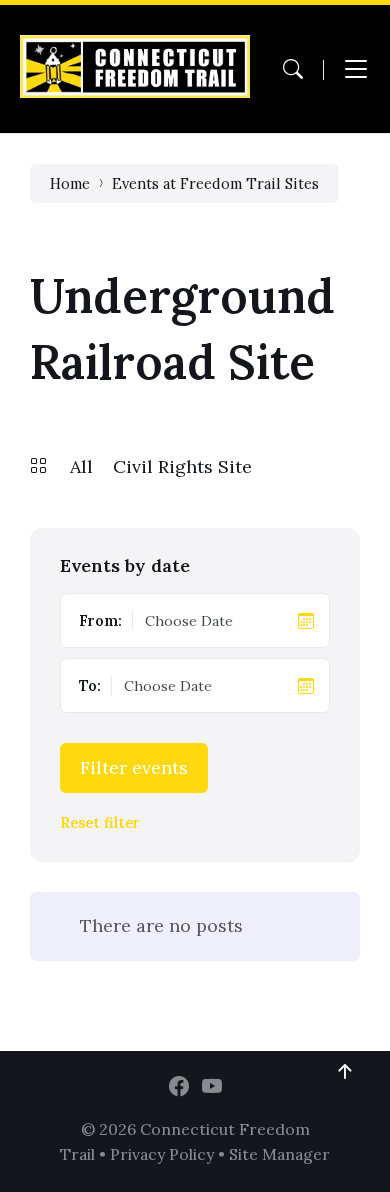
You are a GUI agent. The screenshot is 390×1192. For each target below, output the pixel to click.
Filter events (134, 767)
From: (100, 620)
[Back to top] (345, 1072)
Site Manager (279, 1154)
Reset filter (100, 823)
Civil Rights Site (182, 466)
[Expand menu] (356, 69)
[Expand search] (293, 69)
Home (70, 183)
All (81, 466)
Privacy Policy (162, 1154)
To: (90, 685)
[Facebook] (179, 1087)
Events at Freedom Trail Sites (215, 183)
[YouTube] (212, 1087)
